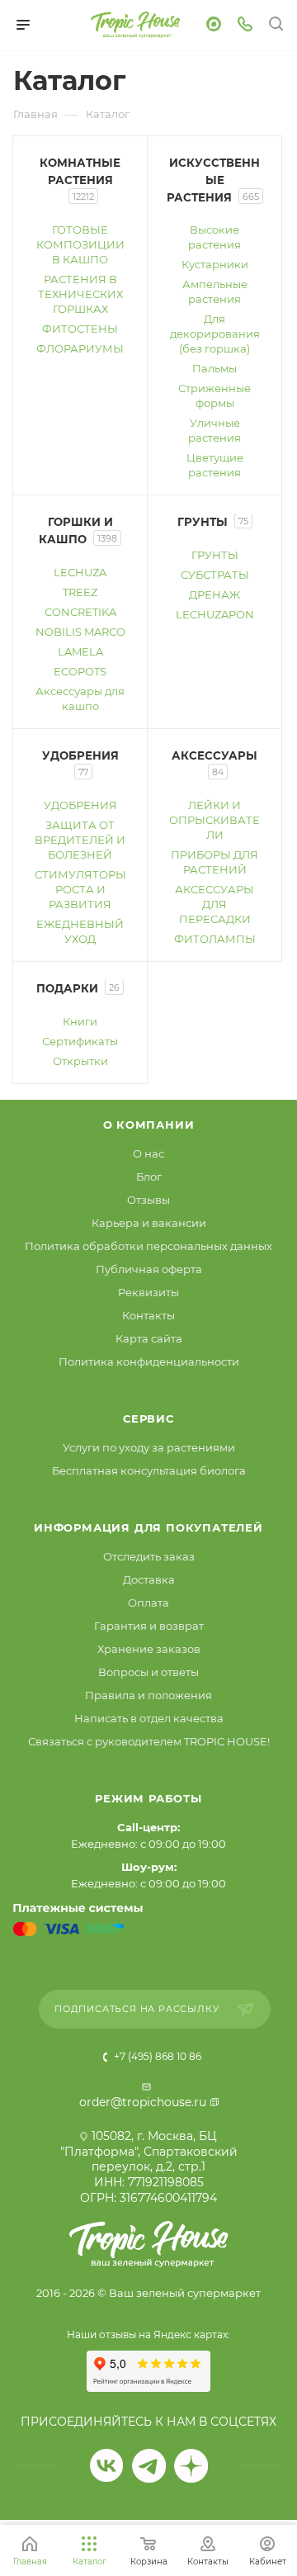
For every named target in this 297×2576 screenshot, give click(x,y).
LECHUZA (80, 572)
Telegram (149, 2466)
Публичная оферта (149, 1269)
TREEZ (80, 592)
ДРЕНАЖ (214, 594)
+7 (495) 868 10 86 (156, 2056)
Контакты (148, 1315)
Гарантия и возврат (149, 1626)
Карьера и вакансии (149, 1223)
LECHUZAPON (215, 614)
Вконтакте (107, 2466)
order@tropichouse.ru (143, 2102)
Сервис (148, 1418)
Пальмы (214, 368)
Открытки (80, 1061)
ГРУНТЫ (215, 555)
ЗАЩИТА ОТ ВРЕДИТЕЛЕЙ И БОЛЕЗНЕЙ (80, 840)
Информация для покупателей (148, 1527)
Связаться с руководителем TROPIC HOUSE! (149, 1741)
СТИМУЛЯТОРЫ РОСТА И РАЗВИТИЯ (80, 889)
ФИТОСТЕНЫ (80, 329)
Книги (80, 1021)
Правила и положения (148, 1695)
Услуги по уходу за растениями (149, 1447)
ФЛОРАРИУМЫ (80, 348)
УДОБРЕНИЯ (80, 805)
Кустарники (215, 264)
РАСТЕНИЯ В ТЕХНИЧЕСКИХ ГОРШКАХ (80, 294)
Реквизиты (148, 1292)
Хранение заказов (149, 1649)
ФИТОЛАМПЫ (215, 939)
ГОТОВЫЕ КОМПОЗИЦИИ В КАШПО (80, 244)
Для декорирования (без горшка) (215, 334)
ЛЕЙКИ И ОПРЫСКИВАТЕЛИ (214, 820)
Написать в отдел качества (149, 1718)
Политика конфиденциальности (149, 1361)
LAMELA (80, 651)
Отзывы (148, 1200)
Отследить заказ (149, 1556)
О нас (148, 1153)
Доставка (149, 1579)
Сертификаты (80, 1041)
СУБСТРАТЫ (215, 575)
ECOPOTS (80, 671)
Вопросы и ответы (148, 1672)
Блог (149, 1177)
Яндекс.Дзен (191, 2466)
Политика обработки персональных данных (148, 1246)
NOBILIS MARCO (80, 632)
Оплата (148, 1603)
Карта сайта (149, 1338)
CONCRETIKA (80, 612)
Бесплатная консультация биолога (149, 1470)
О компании (149, 1125)
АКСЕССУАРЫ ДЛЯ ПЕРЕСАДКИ (214, 904)
